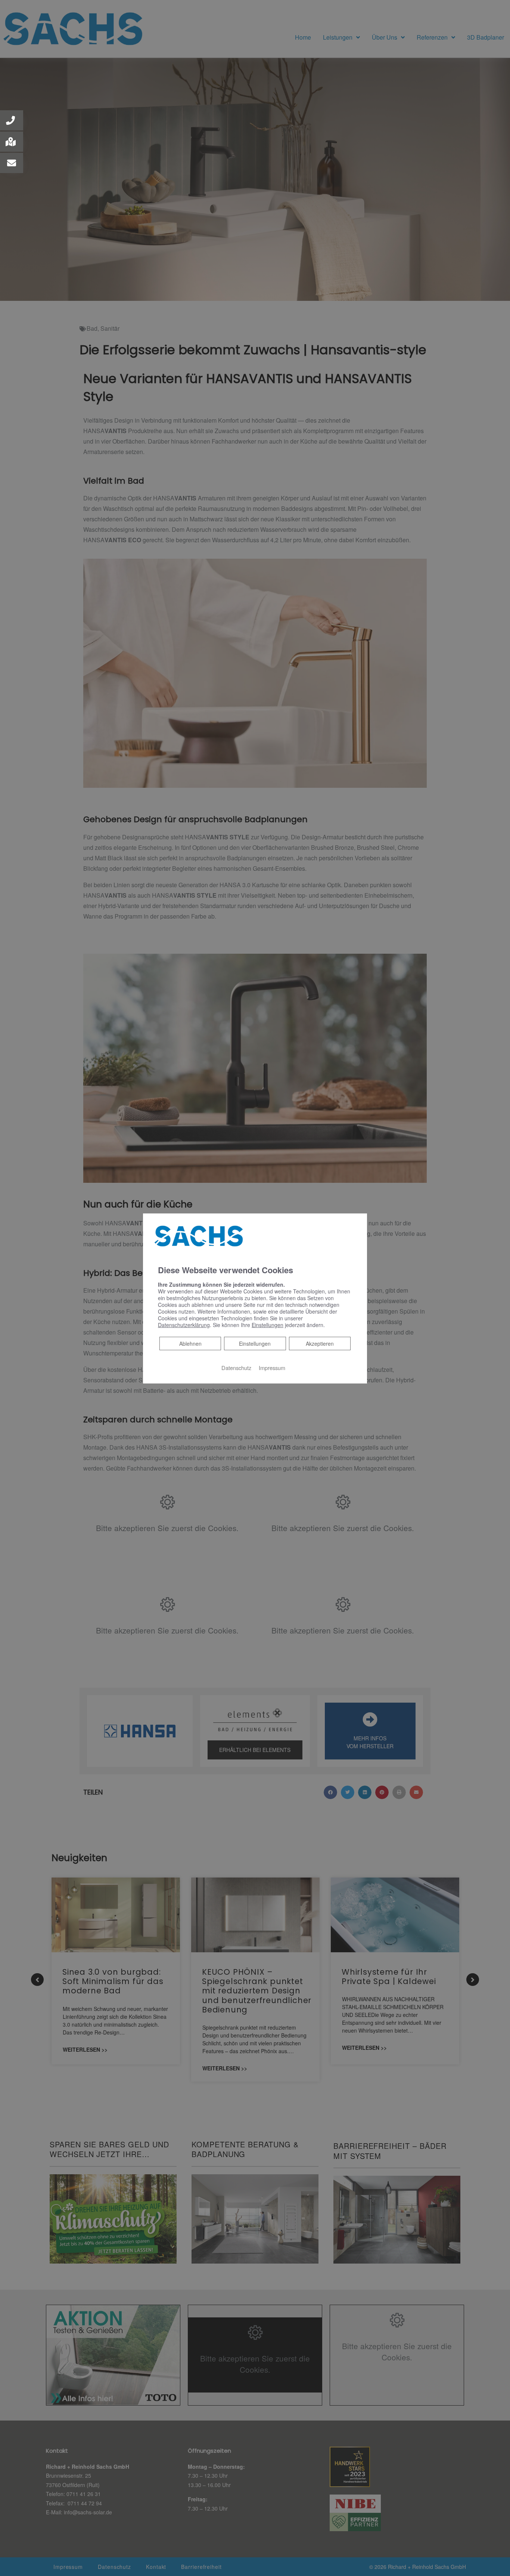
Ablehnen (190, 1343)
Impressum (272, 1367)
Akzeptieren (320, 1343)
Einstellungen (255, 1343)
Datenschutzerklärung (184, 1324)
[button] (12, 120)
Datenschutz (236, 1367)
